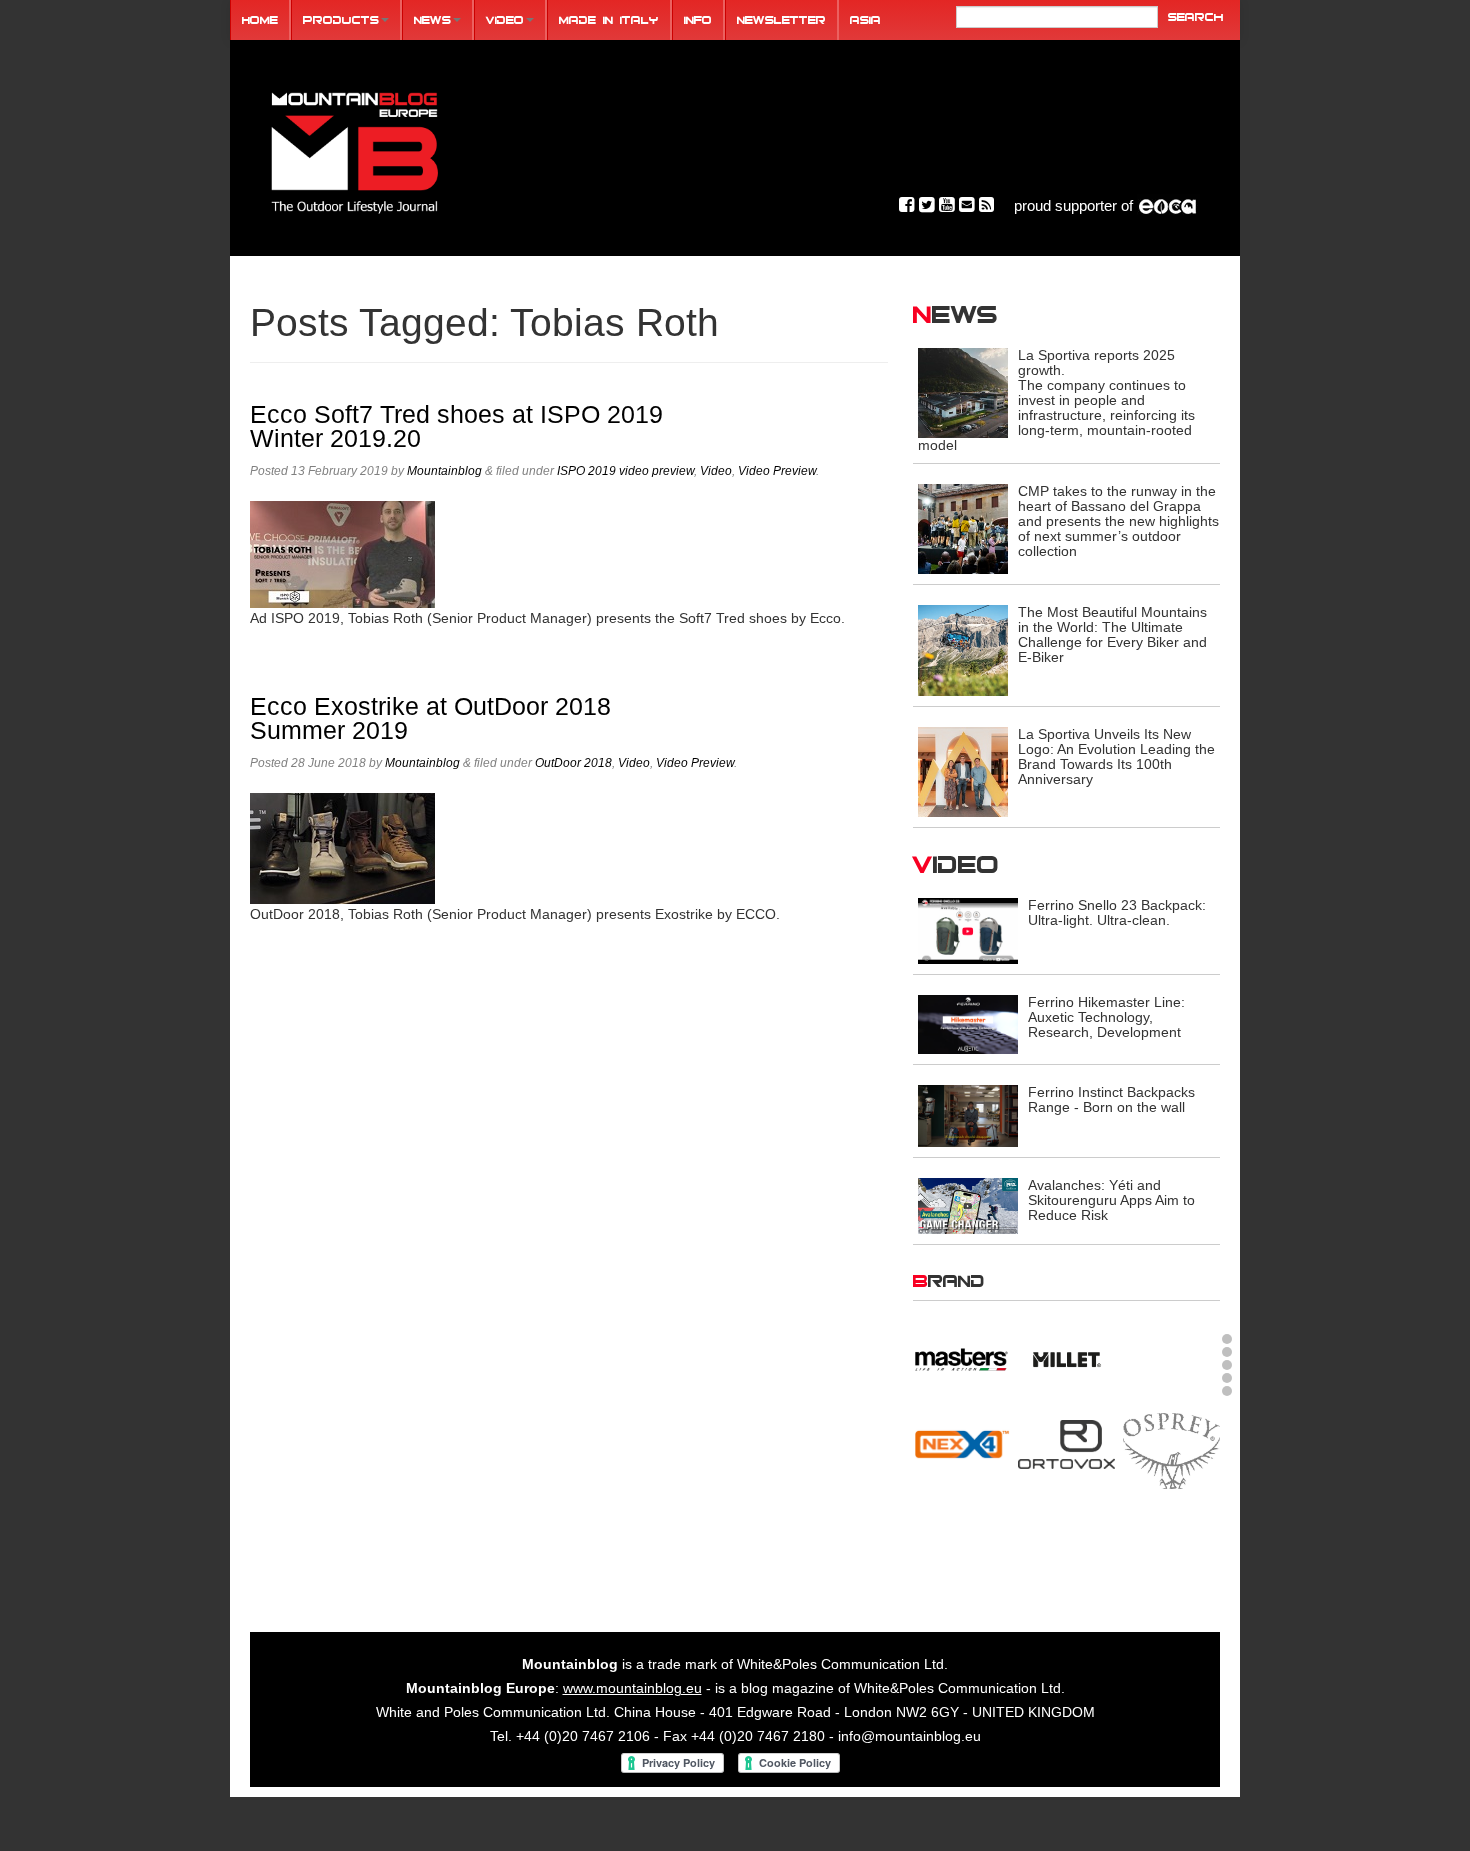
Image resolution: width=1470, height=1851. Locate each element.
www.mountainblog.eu (632, 1707)
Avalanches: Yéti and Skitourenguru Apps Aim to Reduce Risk (1111, 1200)
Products (341, 19)
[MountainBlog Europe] (355, 148)
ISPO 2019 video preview (625, 471)
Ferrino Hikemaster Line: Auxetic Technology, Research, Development (1106, 1017)
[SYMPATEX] (961, 1569)
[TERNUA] (1066, 1569)
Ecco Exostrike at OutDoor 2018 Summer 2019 (430, 718)
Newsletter (781, 19)
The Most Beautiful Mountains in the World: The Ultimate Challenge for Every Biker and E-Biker (1112, 634)
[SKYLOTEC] (1171, 1484)
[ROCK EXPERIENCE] (961, 1484)
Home (260, 19)
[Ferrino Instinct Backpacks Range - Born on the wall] (968, 1115)
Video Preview (777, 471)
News (432, 19)
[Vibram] (1171, 1572)
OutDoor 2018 (573, 763)
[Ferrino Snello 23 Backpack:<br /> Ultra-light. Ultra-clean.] (968, 930)
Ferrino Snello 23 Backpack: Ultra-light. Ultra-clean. (1117, 912)
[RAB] (1171, 1371)
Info (698, 19)
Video (505, 19)
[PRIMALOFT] (1066, 1385)
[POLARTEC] (961, 1373)
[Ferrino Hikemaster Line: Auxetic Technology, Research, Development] (968, 1023)
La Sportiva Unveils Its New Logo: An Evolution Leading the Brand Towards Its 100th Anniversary (1116, 756)
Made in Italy (609, 19)
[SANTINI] (1066, 1484)
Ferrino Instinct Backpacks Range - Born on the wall (1111, 1099)
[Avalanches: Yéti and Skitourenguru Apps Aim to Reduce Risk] (968, 1205)
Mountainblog (444, 471)
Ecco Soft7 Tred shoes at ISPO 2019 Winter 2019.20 (456, 426)
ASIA (865, 19)
